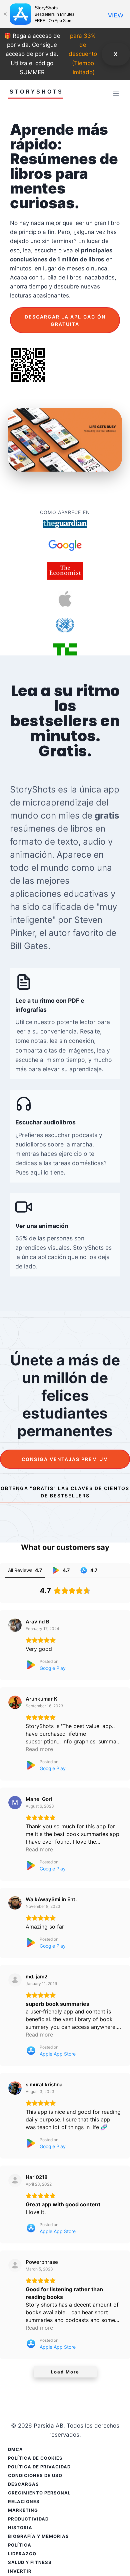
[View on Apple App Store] (15, 1980)
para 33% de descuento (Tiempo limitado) (83, 54)
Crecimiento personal (39, 2493)
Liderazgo (22, 2554)
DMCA (15, 2449)
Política (20, 2545)
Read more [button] (39, 1749)
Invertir (20, 2571)
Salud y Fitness (30, 2562)
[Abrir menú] (116, 93)
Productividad (28, 2519)
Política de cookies (35, 2458)
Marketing (23, 2510)
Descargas (23, 2484)
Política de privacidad (39, 2467)
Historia (20, 2528)
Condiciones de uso (35, 2475)
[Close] (5, 14)
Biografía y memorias (38, 2536)
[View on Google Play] (15, 1625)
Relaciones (24, 2501)
